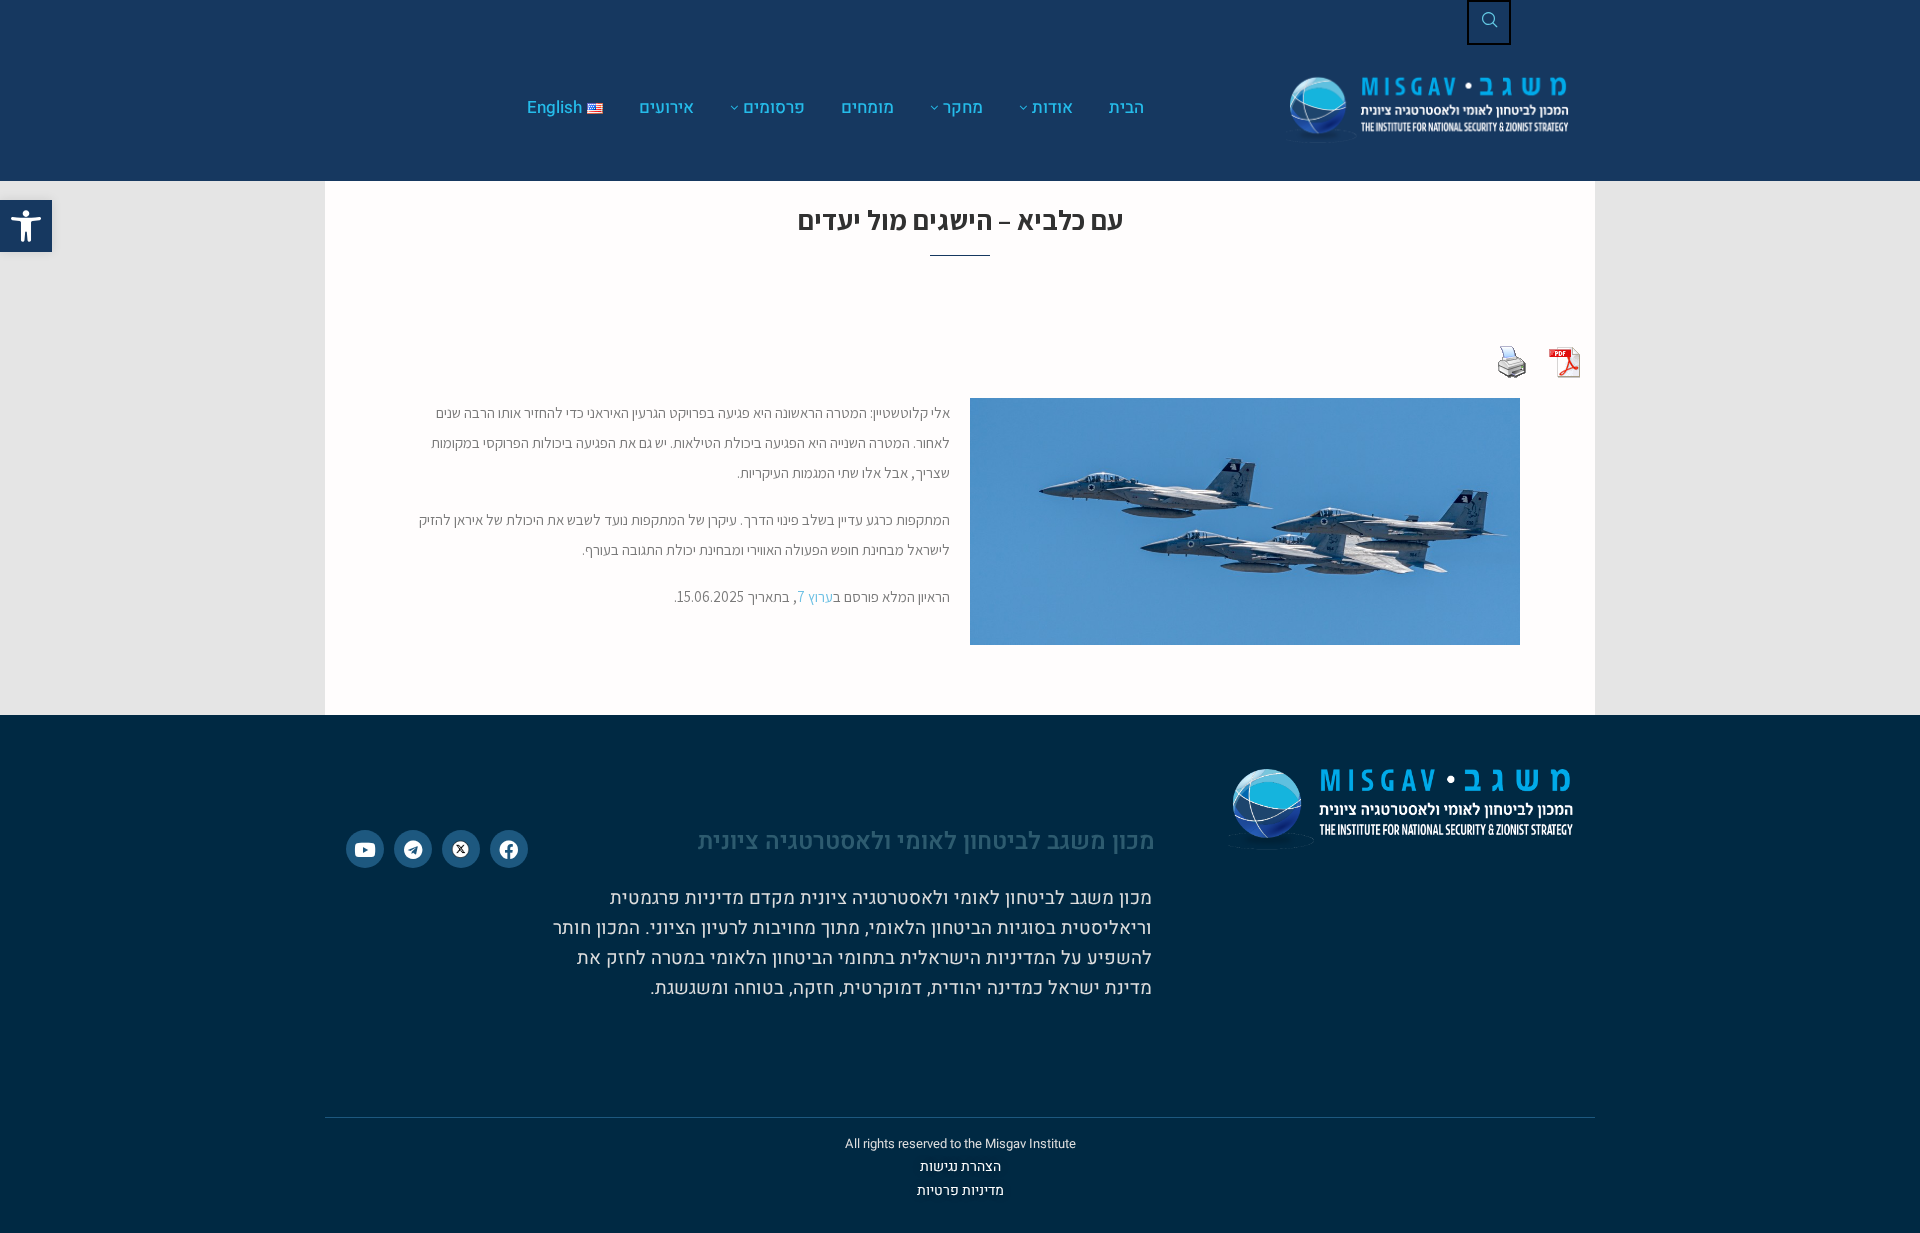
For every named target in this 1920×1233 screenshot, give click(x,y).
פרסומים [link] (774, 107)
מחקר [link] (963, 107)
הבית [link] (1126, 107)
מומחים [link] (867, 107)
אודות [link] (1052, 107)
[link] (26, 226)
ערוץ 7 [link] (815, 596)
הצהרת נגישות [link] (960, 1166)
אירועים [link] (666, 107)
